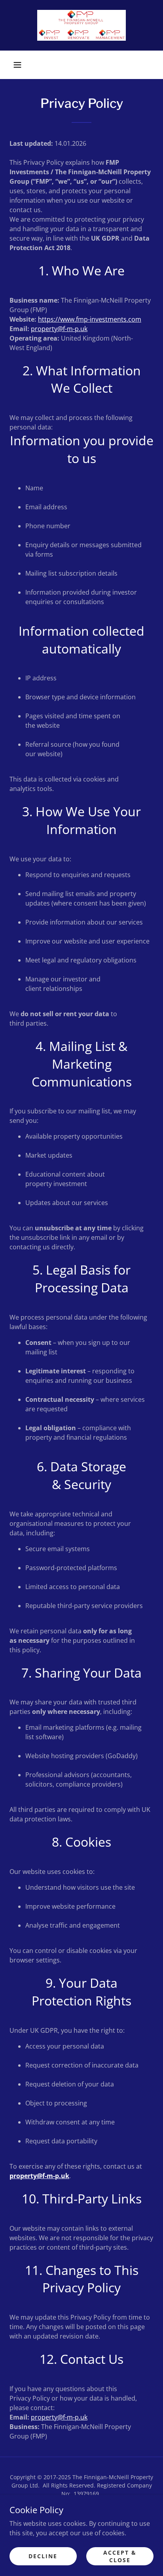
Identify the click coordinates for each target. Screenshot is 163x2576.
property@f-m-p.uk (59, 329)
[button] (17, 65)
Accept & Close (120, 2556)
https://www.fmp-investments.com (90, 319)
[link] (81, 25)
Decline (43, 2556)
